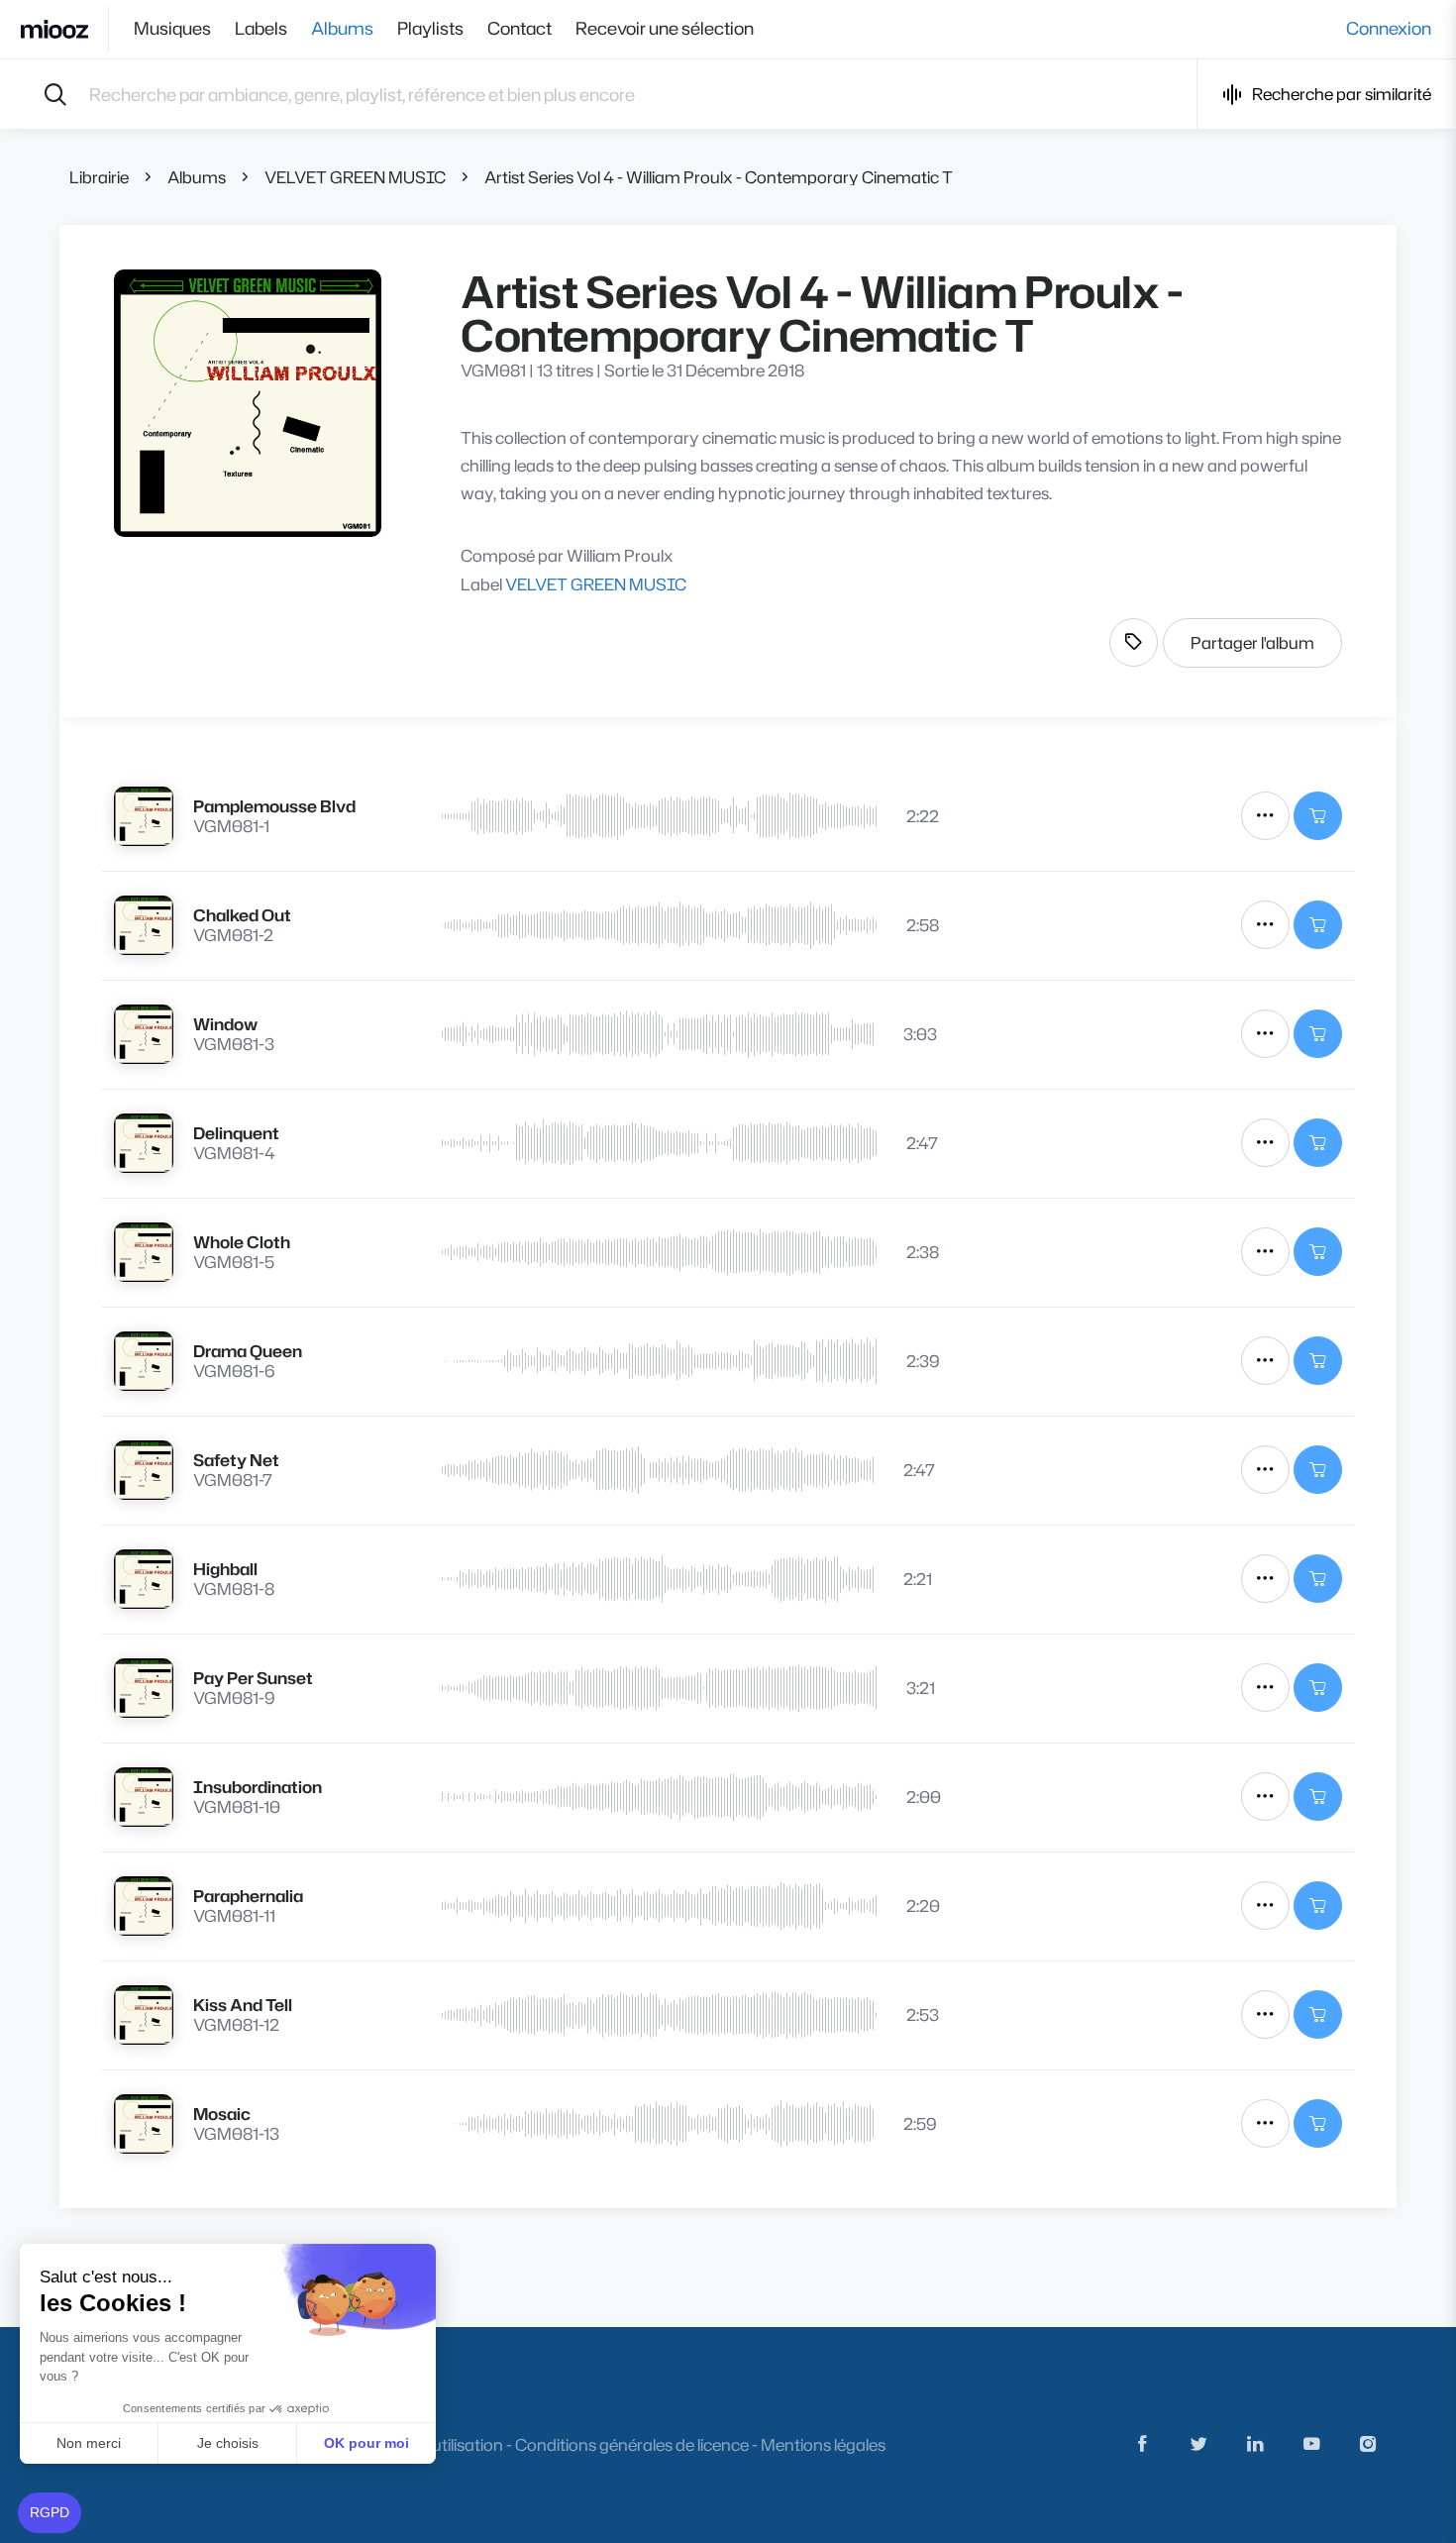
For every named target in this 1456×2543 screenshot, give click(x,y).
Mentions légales (823, 2444)
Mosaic (222, 2114)
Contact (520, 29)
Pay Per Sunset (253, 1678)
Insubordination (258, 1787)
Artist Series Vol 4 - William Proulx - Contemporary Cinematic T (719, 177)
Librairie (99, 177)
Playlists (430, 29)
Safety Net (236, 1460)
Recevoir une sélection (665, 29)
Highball (225, 1569)
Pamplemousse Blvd (274, 806)
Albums (342, 29)
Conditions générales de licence (632, 2444)
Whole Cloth (242, 1242)
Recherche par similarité (1342, 94)
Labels (261, 29)
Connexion (1389, 29)
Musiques (172, 29)
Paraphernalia (248, 1896)
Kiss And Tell (243, 2005)
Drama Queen (248, 1351)
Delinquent (236, 1133)
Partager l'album (1252, 642)
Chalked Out (242, 915)
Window (225, 1024)
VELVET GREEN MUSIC (355, 177)
